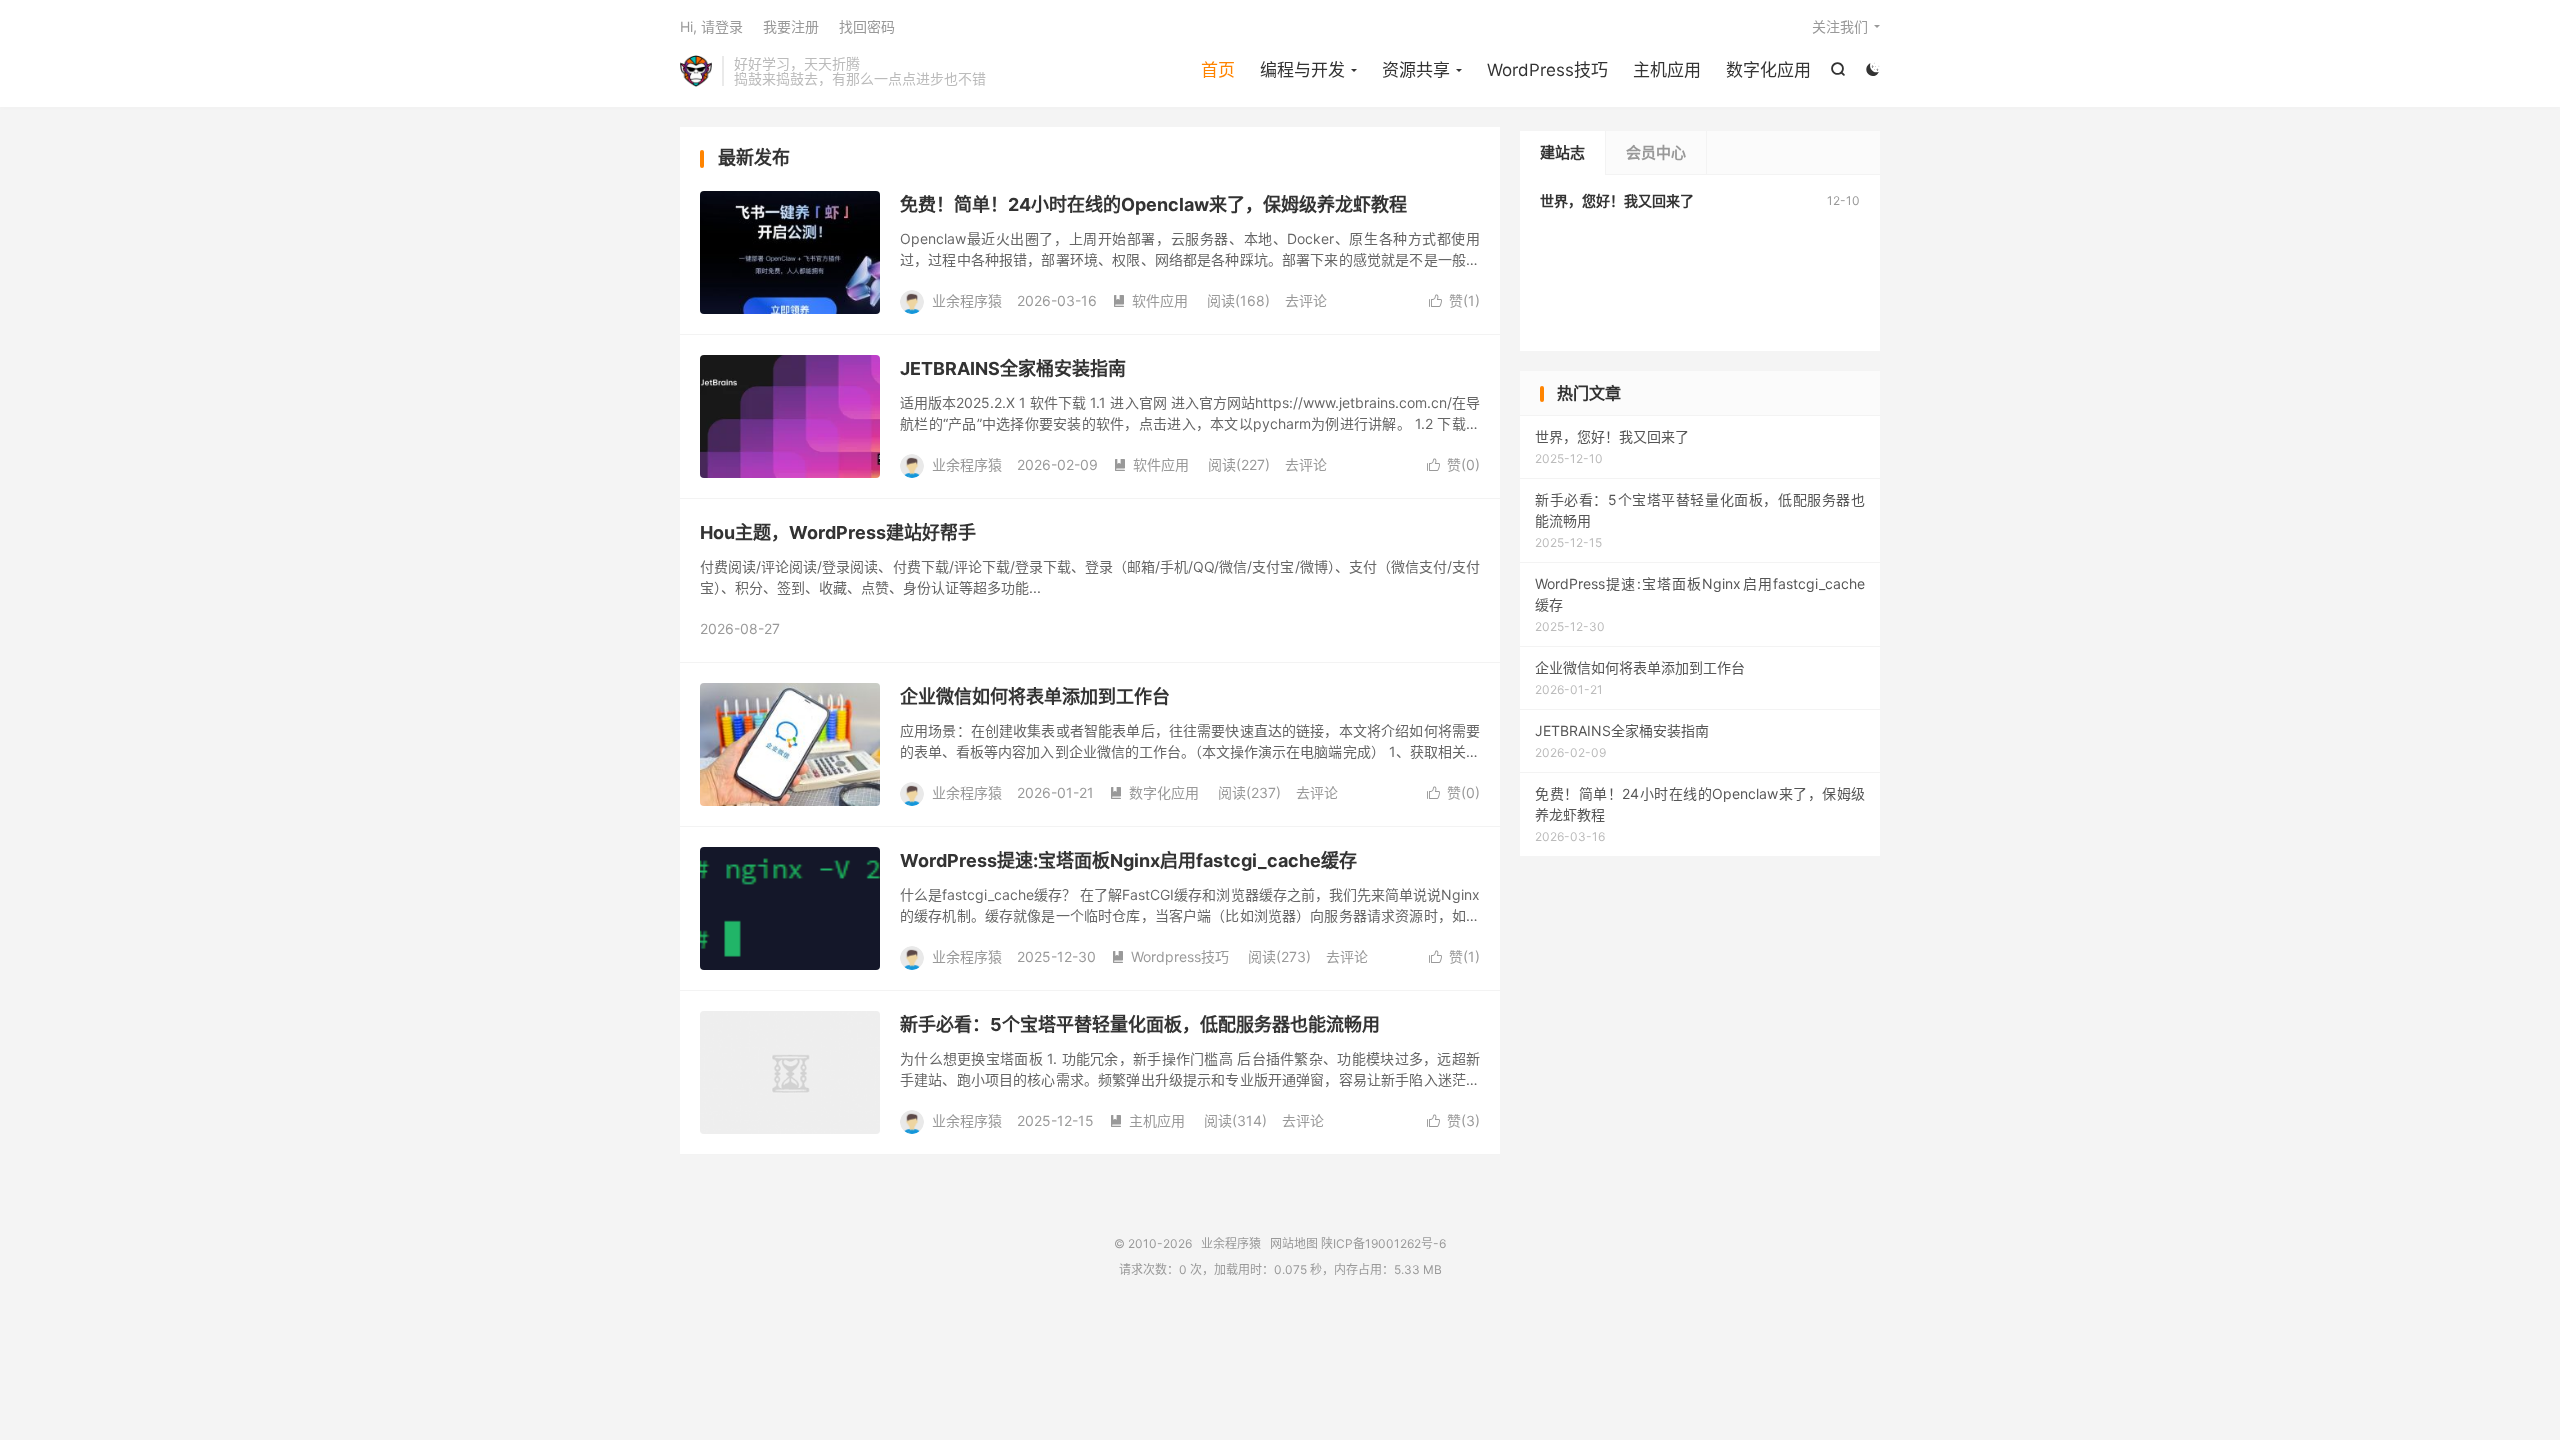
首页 (1218, 70)
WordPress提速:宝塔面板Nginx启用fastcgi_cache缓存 (1128, 860)
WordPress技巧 (1547, 70)
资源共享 (1416, 70)
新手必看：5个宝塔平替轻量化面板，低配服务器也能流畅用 (1140, 1024)
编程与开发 (1302, 70)
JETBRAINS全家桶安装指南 (1013, 368)
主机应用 (1667, 70)
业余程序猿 (696, 71)
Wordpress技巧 (1170, 956)
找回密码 (867, 26)
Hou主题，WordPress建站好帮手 (838, 532)
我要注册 (791, 26)
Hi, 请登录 (711, 26)
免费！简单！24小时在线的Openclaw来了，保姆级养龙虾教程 (1153, 204)
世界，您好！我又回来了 (1617, 200)
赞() (1454, 300)
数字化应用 (1768, 70)
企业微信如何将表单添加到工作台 (1035, 696)
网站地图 (1294, 1243)
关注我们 (1840, 26)
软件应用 (1150, 300)
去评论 (1306, 300)
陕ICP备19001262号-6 (1383, 1243)
